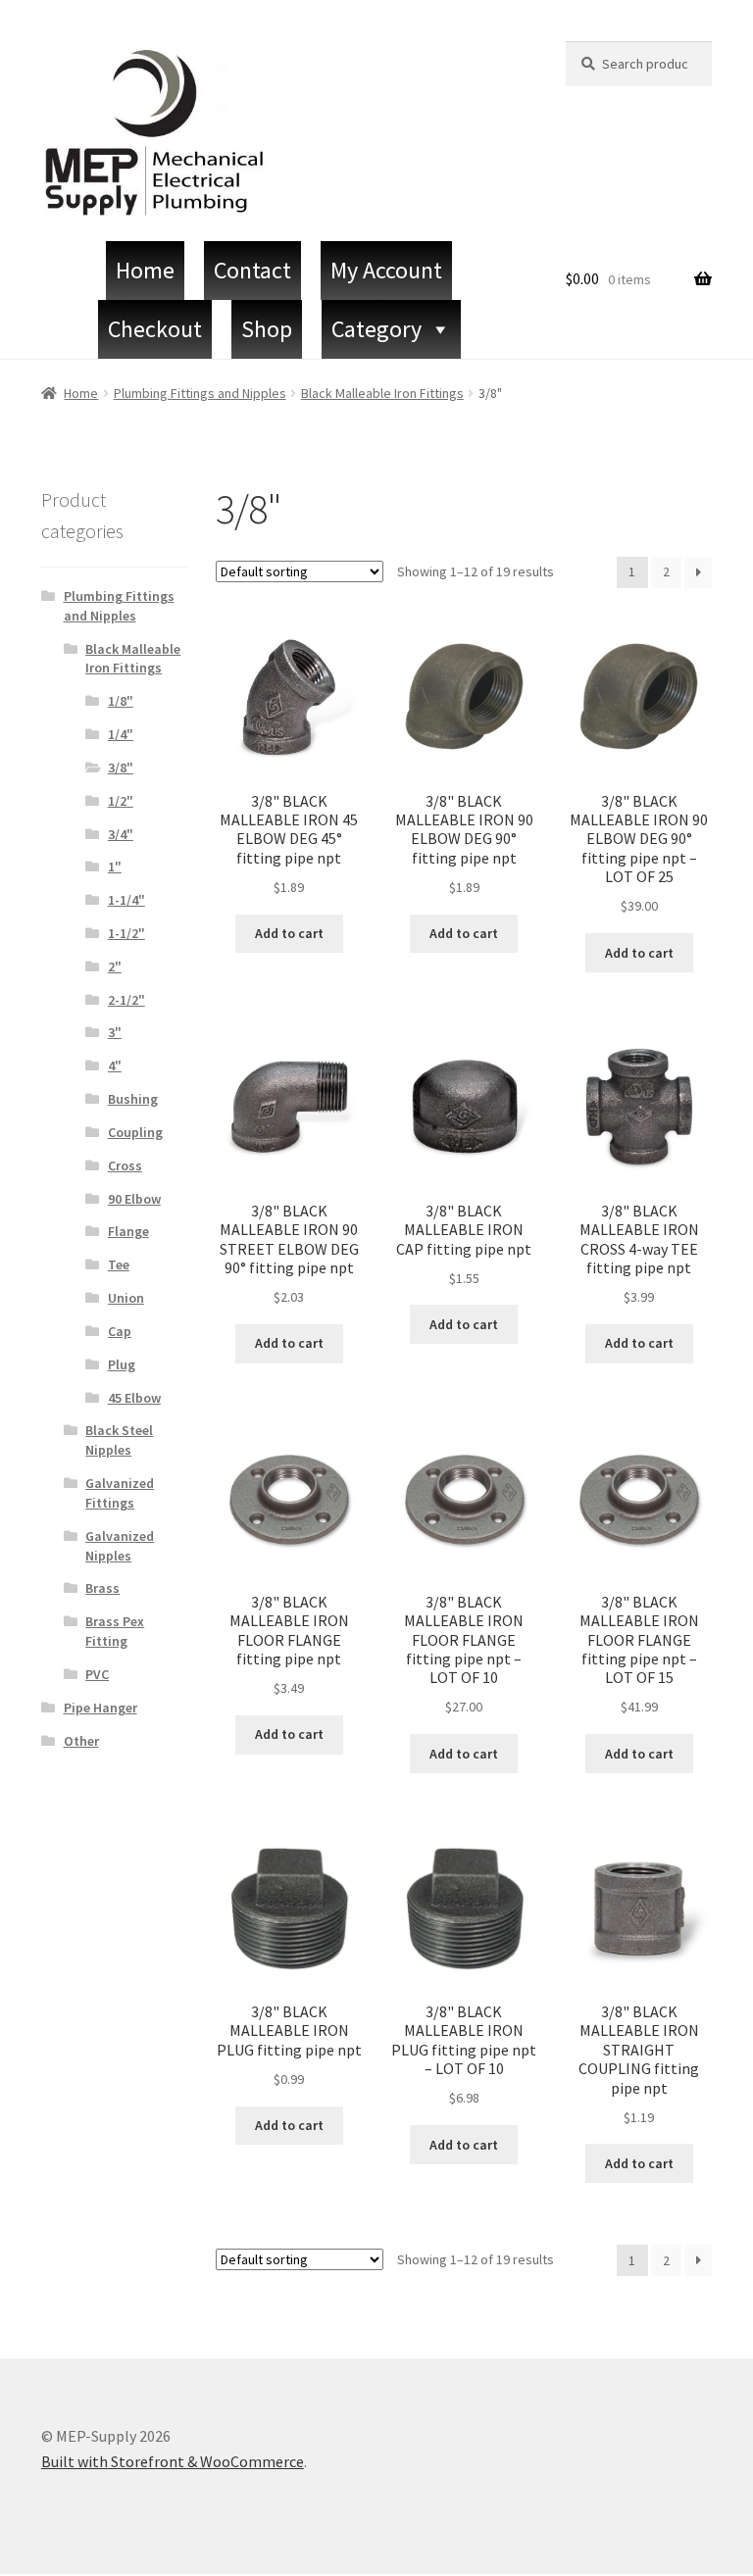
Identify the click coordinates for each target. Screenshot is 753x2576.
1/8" (121, 701)
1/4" (121, 734)
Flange (128, 1231)
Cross (125, 1165)
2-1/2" (126, 1000)
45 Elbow (134, 1398)
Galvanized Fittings (120, 1493)
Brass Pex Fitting (115, 1631)
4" (115, 1065)
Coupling (135, 1132)
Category (376, 329)
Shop (267, 329)
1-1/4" (126, 900)
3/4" (121, 834)
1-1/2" (126, 933)
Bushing (133, 1099)
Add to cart (289, 933)
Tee (119, 1264)
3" (115, 1032)
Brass (102, 1588)
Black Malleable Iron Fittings (382, 393)
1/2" (121, 801)
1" (115, 867)
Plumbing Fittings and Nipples (200, 393)
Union (126, 1298)
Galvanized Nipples (120, 1546)
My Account (386, 270)
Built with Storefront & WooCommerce (173, 2461)
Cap (120, 1331)
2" (115, 966)
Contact (252, 270)
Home (145, 270)
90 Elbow (134, 1199)
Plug (122, 1364)
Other (81, 1741)
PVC (97, 1674)
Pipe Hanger (100, 1708)
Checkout (155, 329)
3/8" (121, 768)
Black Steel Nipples (119, 1440)
